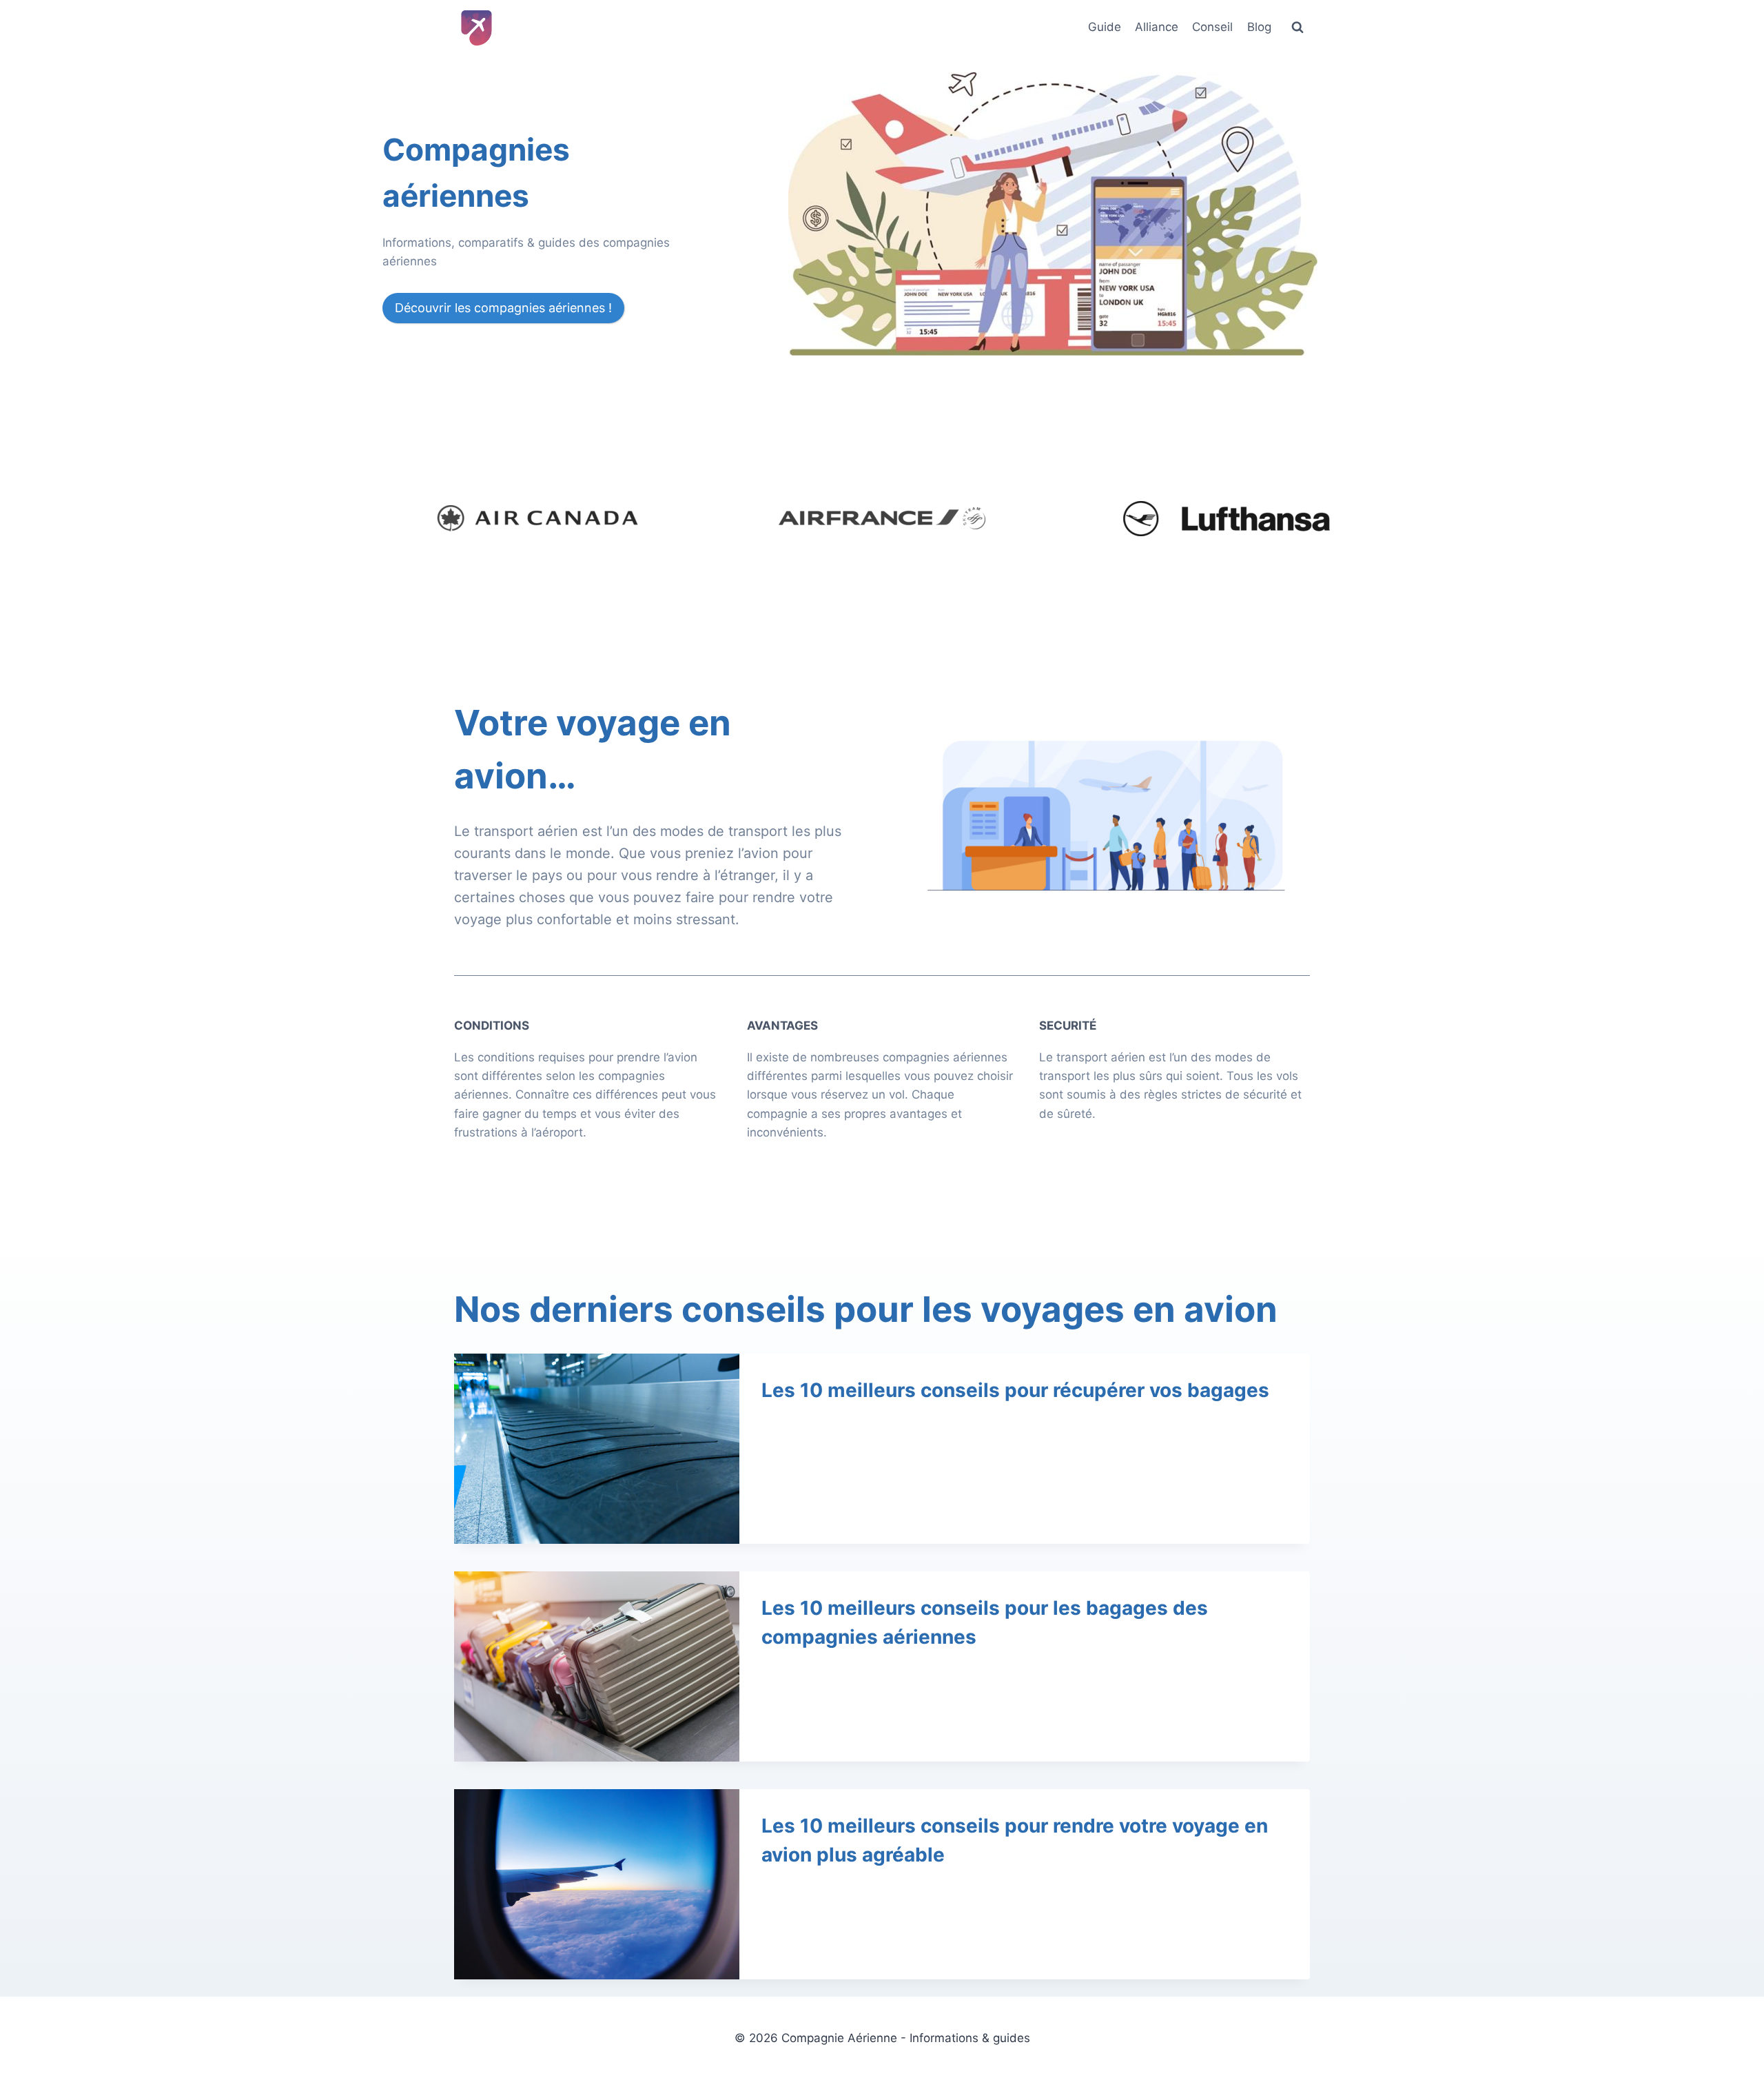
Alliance (1157, 27)
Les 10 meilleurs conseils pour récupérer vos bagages (1015, 1390)
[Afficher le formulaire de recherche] (1298, 28)
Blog (1259, 27)
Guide (1105, 27)
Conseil (1212, 27)
